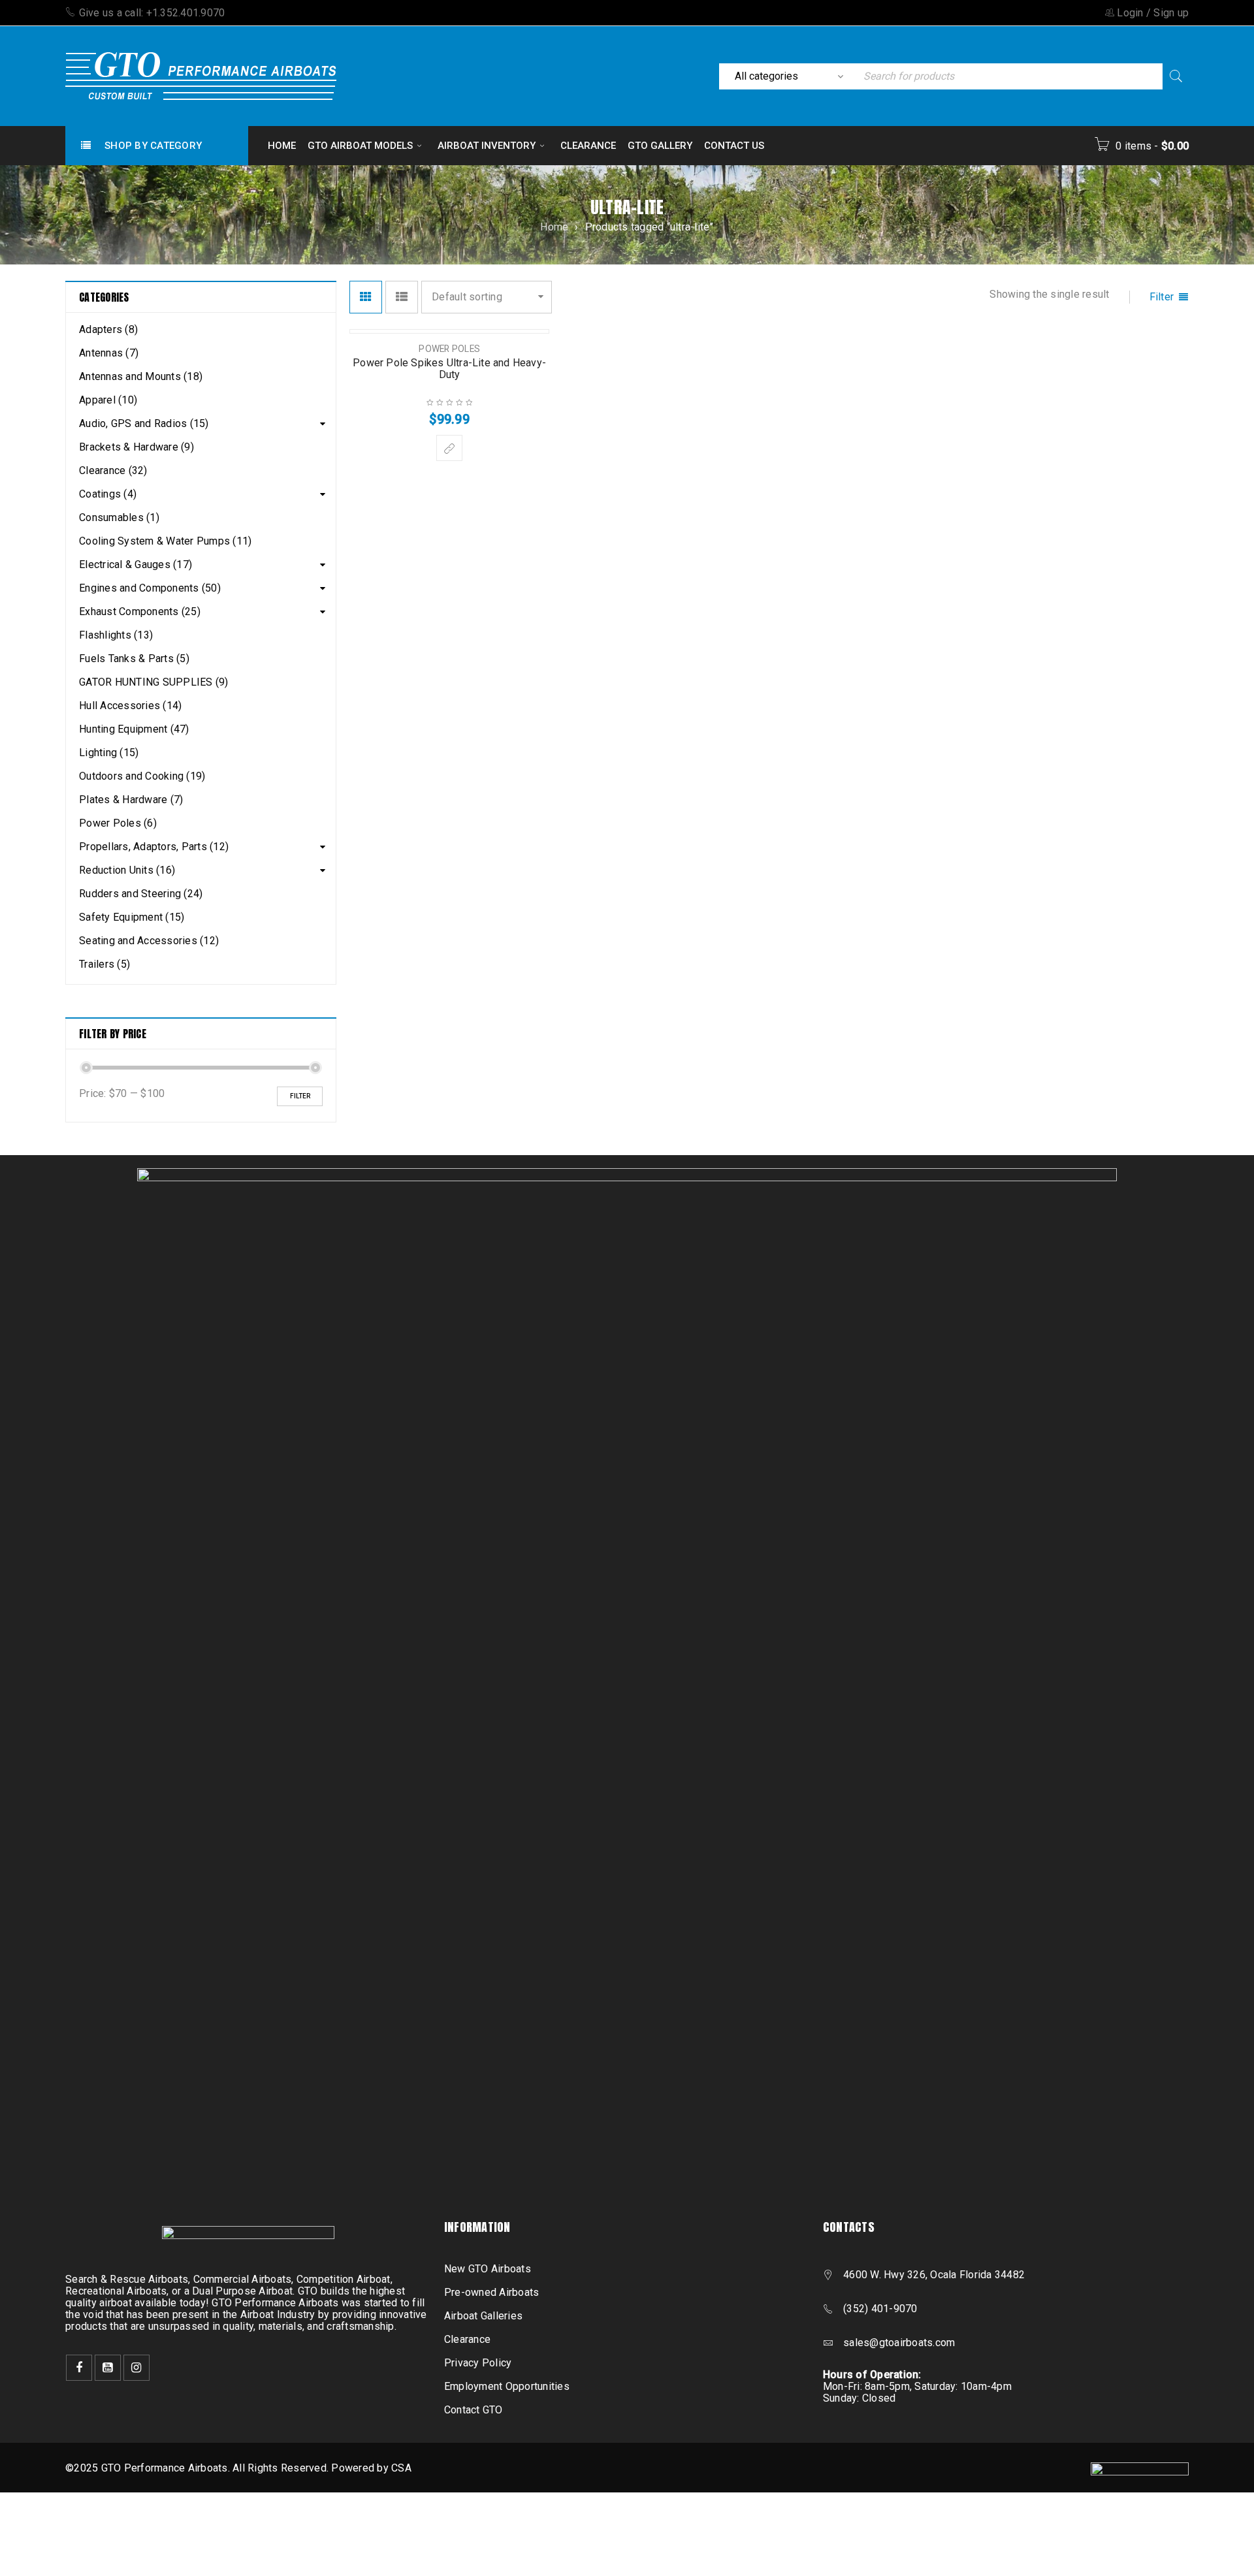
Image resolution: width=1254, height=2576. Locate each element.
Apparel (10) (108, 400)
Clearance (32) (113, 470)
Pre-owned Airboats (492, 2292)
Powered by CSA (371, 2468)
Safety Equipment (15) (132, 917)
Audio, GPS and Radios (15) (144, 423)
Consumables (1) (119, 517)
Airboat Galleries (483, 2316)
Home (554, 227)
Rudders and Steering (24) (141, 894)
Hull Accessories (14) (130, 706)
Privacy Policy (478, 2363)
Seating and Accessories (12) (149, 941)
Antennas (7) (109, 353)
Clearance (467, 2339)
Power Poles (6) (118, 823)
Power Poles (449, 349)
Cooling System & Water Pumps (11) (165, 541)
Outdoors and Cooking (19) (142, 776)
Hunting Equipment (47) (134, 729)
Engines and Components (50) (150, 588)
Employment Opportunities (507, 2386)
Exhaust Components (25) (140, 612)
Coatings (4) (108, 494)
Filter (300, 1096)
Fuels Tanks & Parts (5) (134, 659)
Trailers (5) (104, 964)
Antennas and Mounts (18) (141, 376)
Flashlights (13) (116, 635)
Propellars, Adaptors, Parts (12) (154, 847)
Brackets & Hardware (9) (137, 447)
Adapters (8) (108, 329)
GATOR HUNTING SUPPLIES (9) (154, 682)
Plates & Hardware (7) (131, 800)
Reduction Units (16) (127, 870)
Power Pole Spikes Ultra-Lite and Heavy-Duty (449, 369)
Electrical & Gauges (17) (136, 564)
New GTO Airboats (488, 2269)
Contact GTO (474, 2410)
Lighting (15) (109, 753)
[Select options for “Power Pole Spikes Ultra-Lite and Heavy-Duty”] (449, 448)
